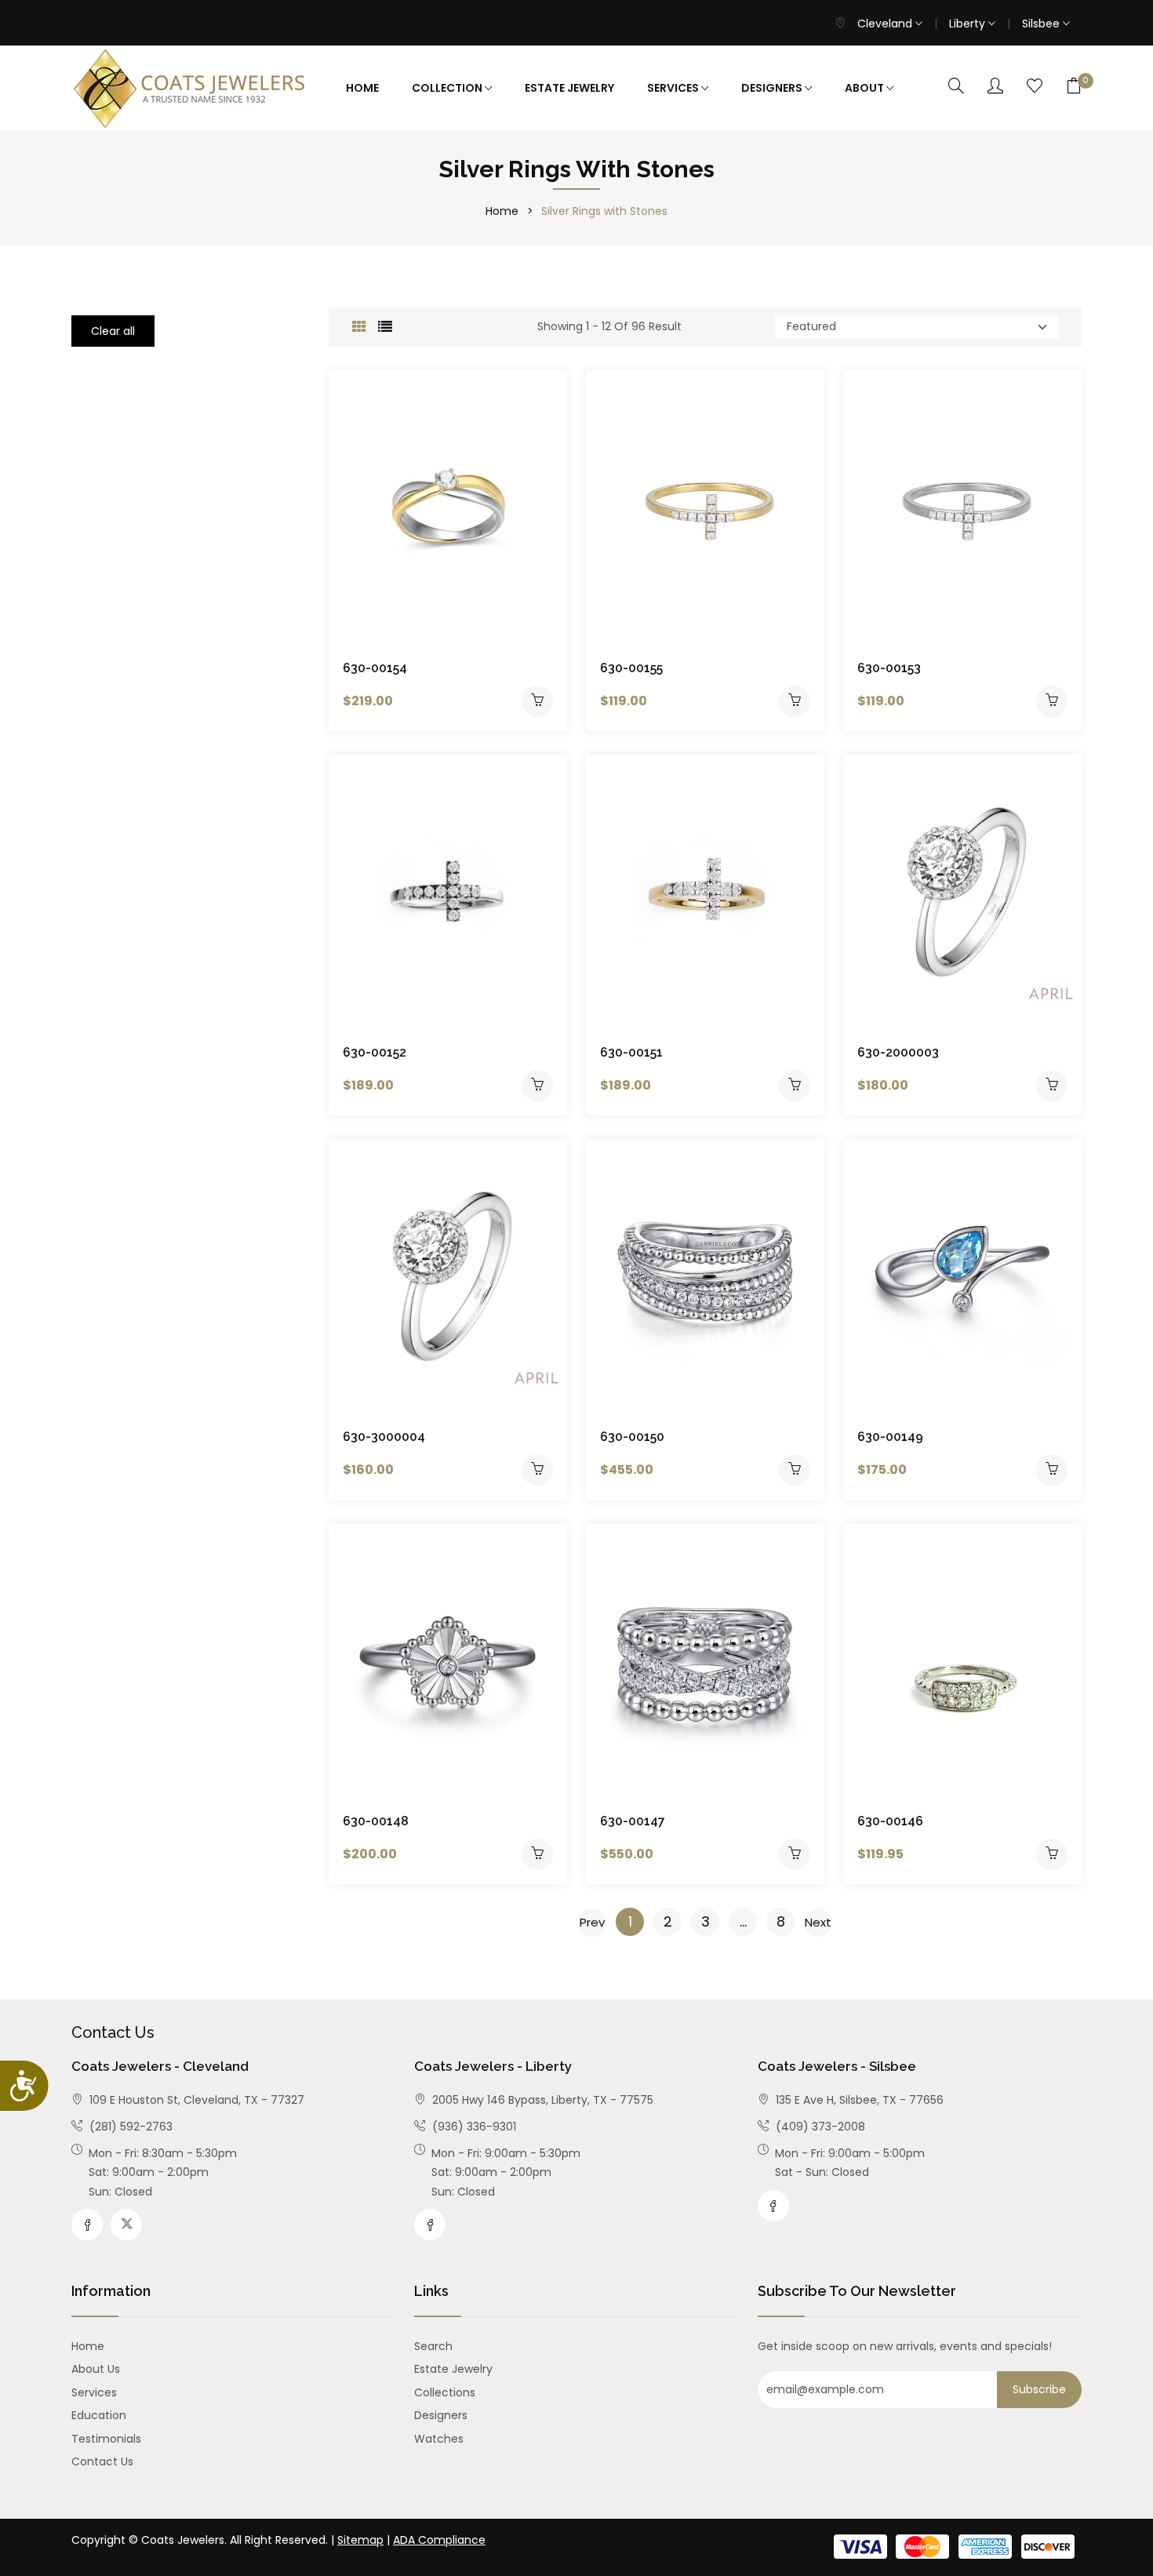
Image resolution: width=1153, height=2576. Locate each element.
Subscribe (1039, 2389)
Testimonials (106, 2439)
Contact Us (102, 2461)
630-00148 (376, 1821)
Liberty (969, 24)
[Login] (995, 87)
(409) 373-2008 (819, 2127)
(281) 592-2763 (129, 2127)
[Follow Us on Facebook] (87, 2225)
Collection (448, 88)
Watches (439, 2439)
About (866, 88)
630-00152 (375, 1052)
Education (99, 2415)
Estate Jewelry (569, 88)
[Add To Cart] (537, 701)
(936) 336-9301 (473, 2127)
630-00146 (890, 1821)
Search (433, 2346)
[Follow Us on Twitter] (126, 2225)
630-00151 (631, 1052)
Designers (773, 88)
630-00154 (375, 668)
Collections (445, 2392)
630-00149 (890, 1437)
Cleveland (886, 24)
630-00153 (889, 668)
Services (674, 88)
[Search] (956, 87)
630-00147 (633, 1821)
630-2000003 (898, 1052)
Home (362, 88)
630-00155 (631, 668)
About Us (96, 2369)
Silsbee (1042, 24)
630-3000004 (384, 1437)
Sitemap (360, 2540)
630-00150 (632, 1437)
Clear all (113, 331)
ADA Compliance (439, 2540)
